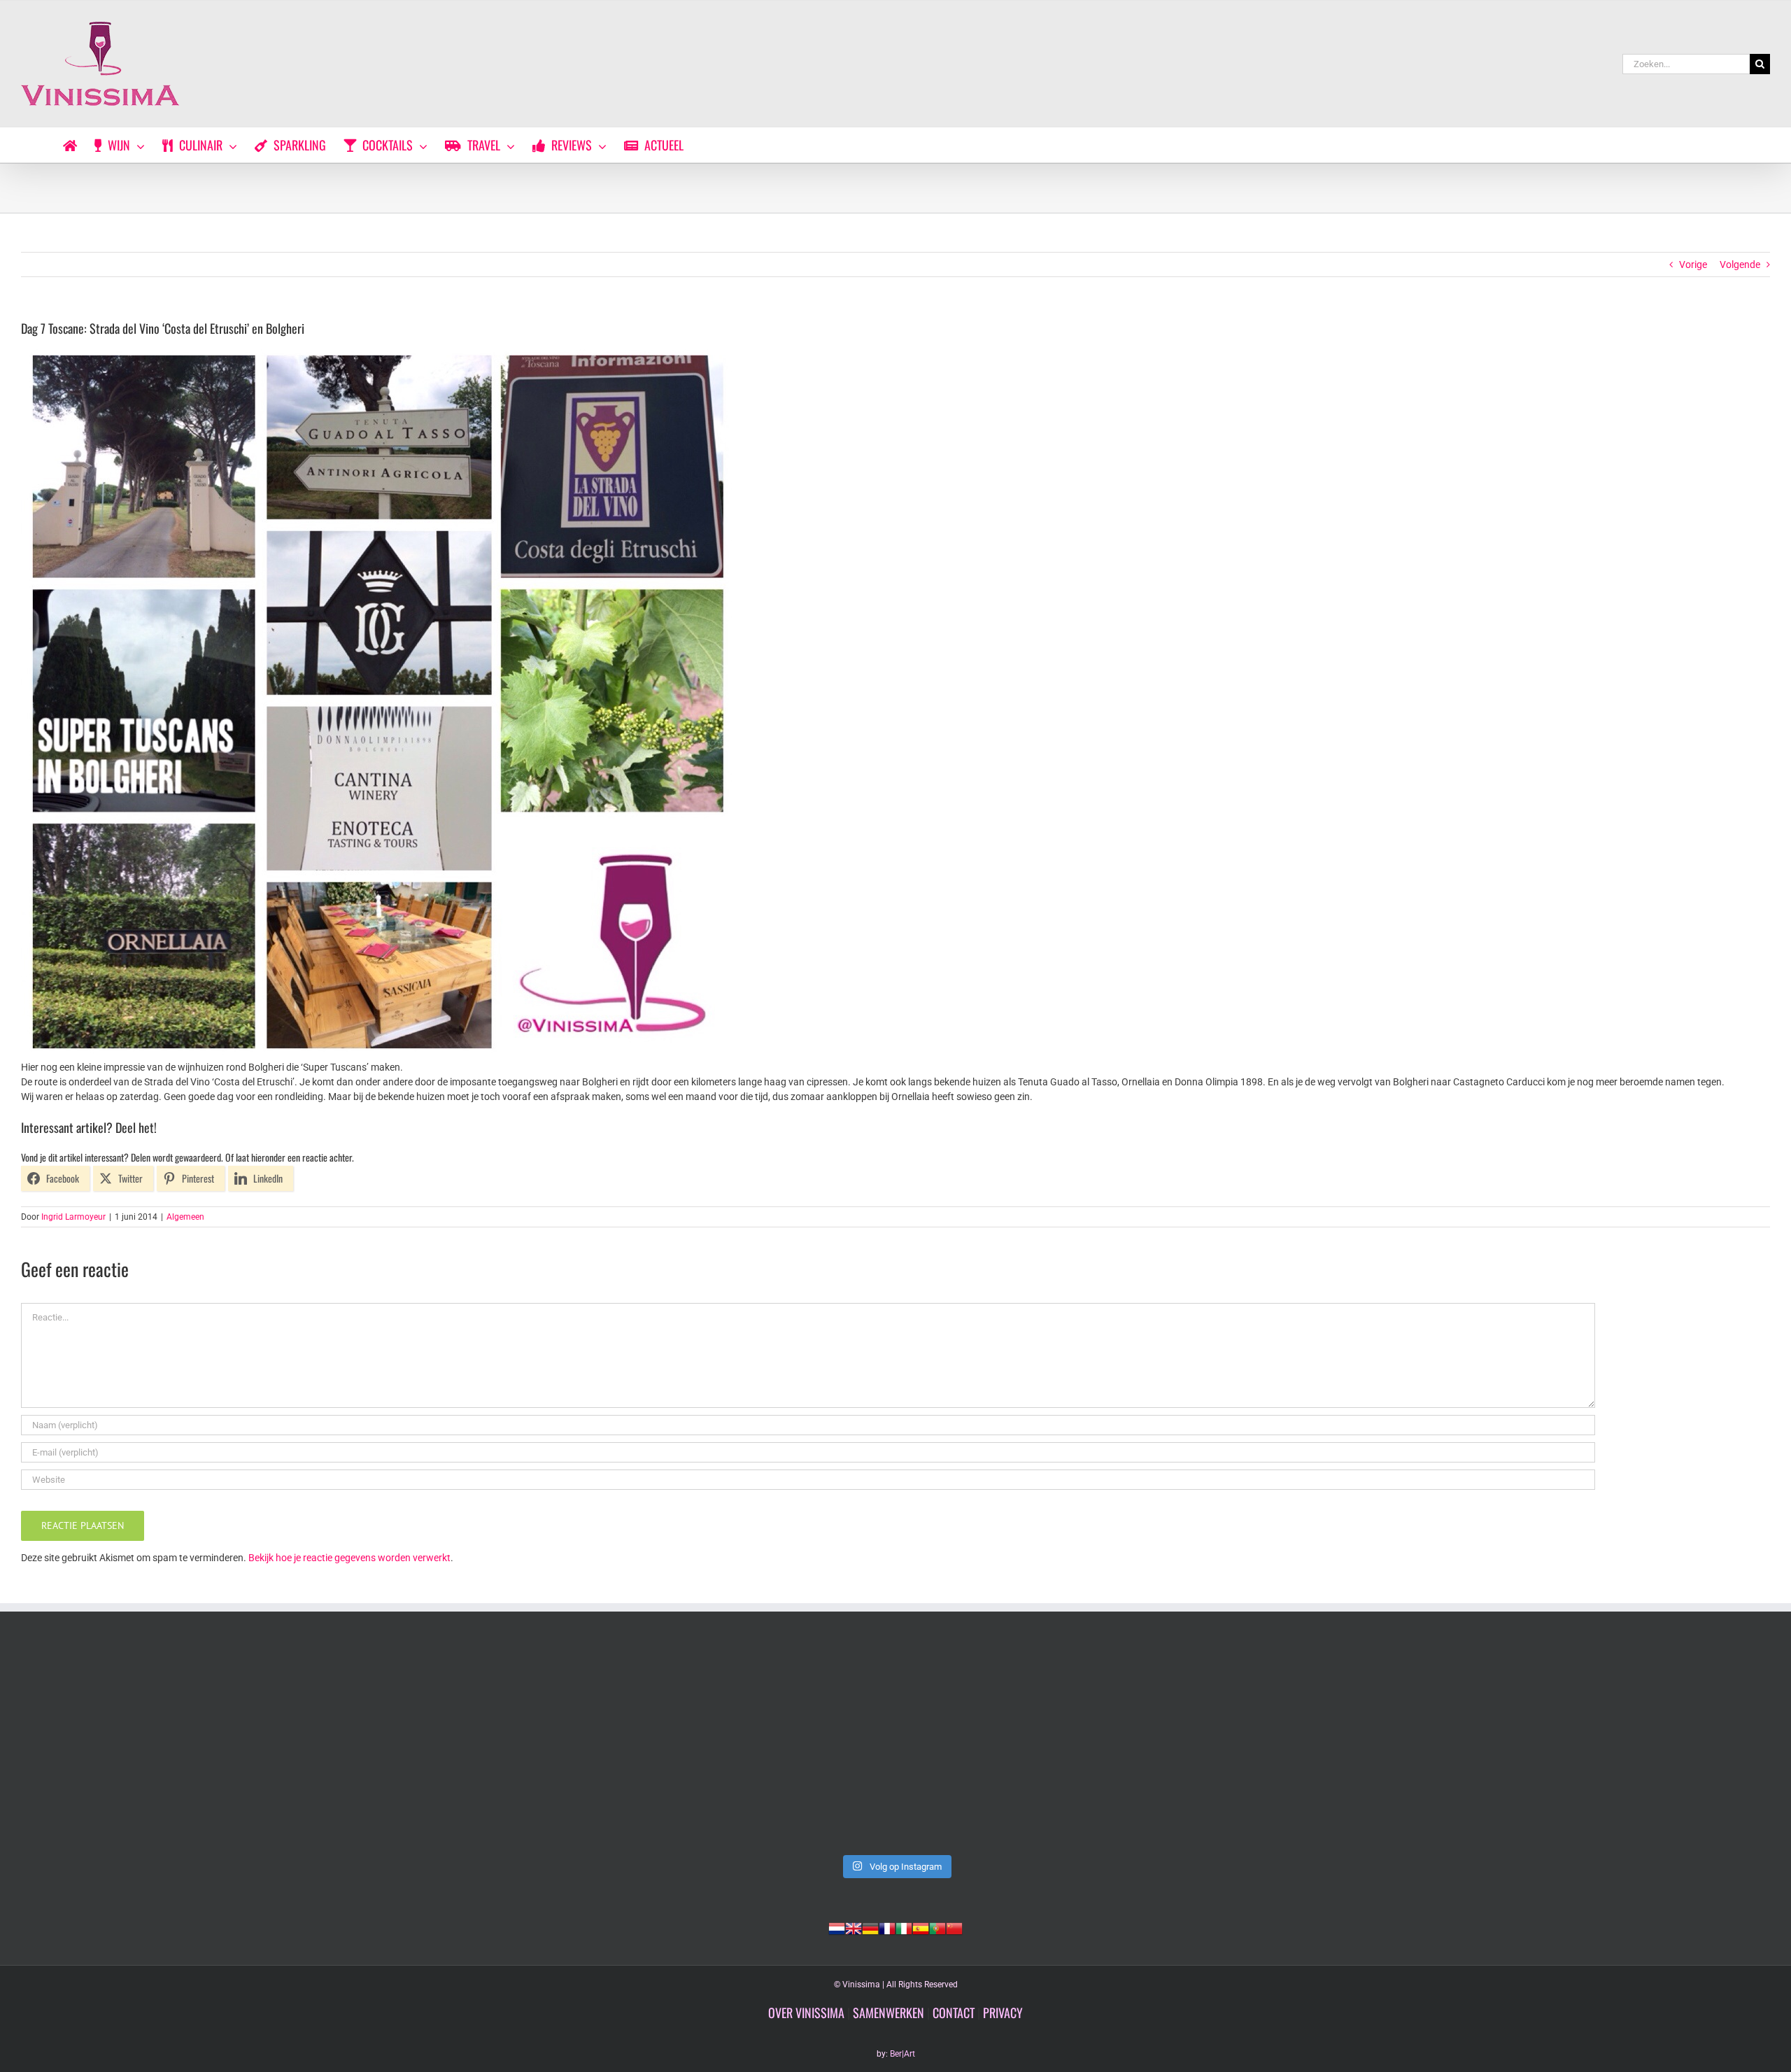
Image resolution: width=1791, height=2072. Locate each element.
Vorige (1693, 265)
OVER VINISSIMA (806, 2013)
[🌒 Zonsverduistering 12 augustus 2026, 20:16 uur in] (1598, 1747)
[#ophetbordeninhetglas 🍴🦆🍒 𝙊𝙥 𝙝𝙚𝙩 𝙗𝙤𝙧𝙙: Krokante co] (895, 1747)
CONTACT (954, 2013)
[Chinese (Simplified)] (954, 1927)
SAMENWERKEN (889, 2013)
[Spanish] (921, 1927)
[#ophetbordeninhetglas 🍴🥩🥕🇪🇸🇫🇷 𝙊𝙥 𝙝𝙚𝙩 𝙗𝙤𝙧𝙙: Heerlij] (544, 1747)
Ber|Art (902, 2054)
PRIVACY (1003, 2013)
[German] (870, 1927)
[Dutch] (837, 1927)
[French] (887, 1927)
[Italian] (904, 1927)
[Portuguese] (937, 1927)
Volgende (1740, 265)
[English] (854, 1927)
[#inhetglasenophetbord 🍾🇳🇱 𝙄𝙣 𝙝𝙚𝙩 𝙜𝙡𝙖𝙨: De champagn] (1247, 1747)
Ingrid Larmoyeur (73, 1217)
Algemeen (185, 1217)
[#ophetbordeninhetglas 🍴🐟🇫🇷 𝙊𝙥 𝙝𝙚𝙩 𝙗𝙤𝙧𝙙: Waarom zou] (193, 1747)
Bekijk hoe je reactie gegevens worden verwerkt (349, 1558)
